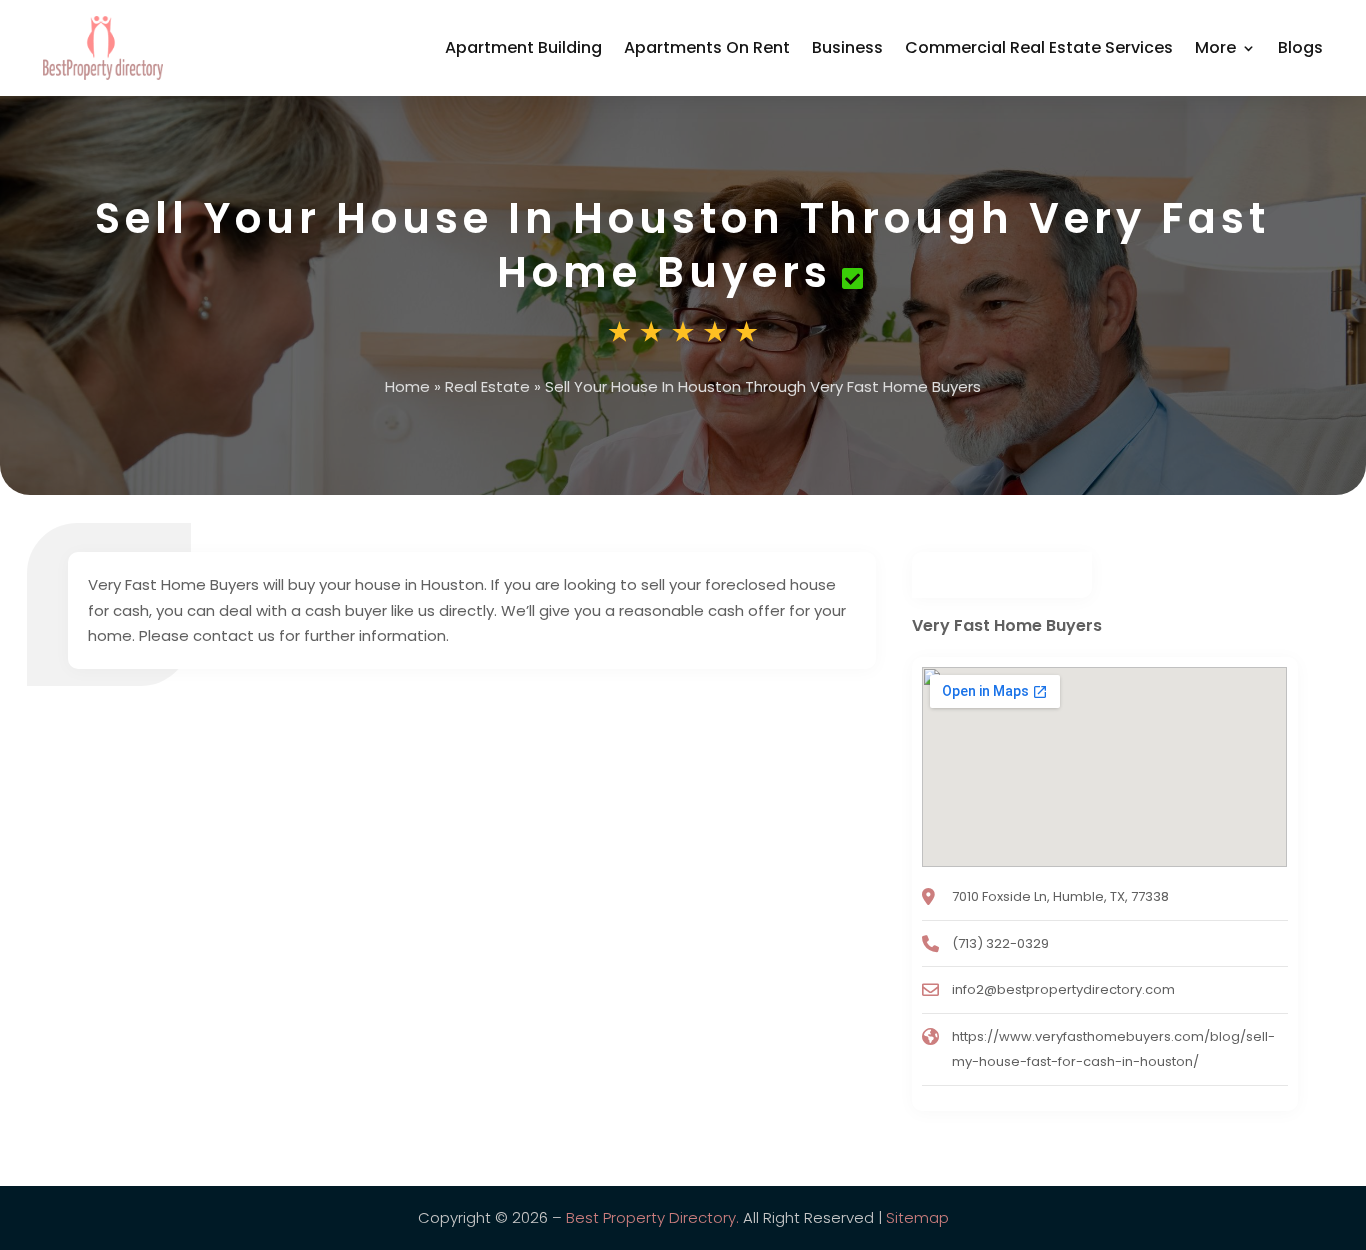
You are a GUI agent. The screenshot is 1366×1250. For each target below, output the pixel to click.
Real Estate (487, 386)
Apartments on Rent (707, 47)
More (1215, 47)
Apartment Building (523, 47)
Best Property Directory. (652, 1217)
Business (847, 47)
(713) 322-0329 (1000, 943)
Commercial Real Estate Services (1039, 47)
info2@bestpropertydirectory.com (1063, 989)
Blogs (1300, 47)
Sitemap (917, 1217)
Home (407, 386)
